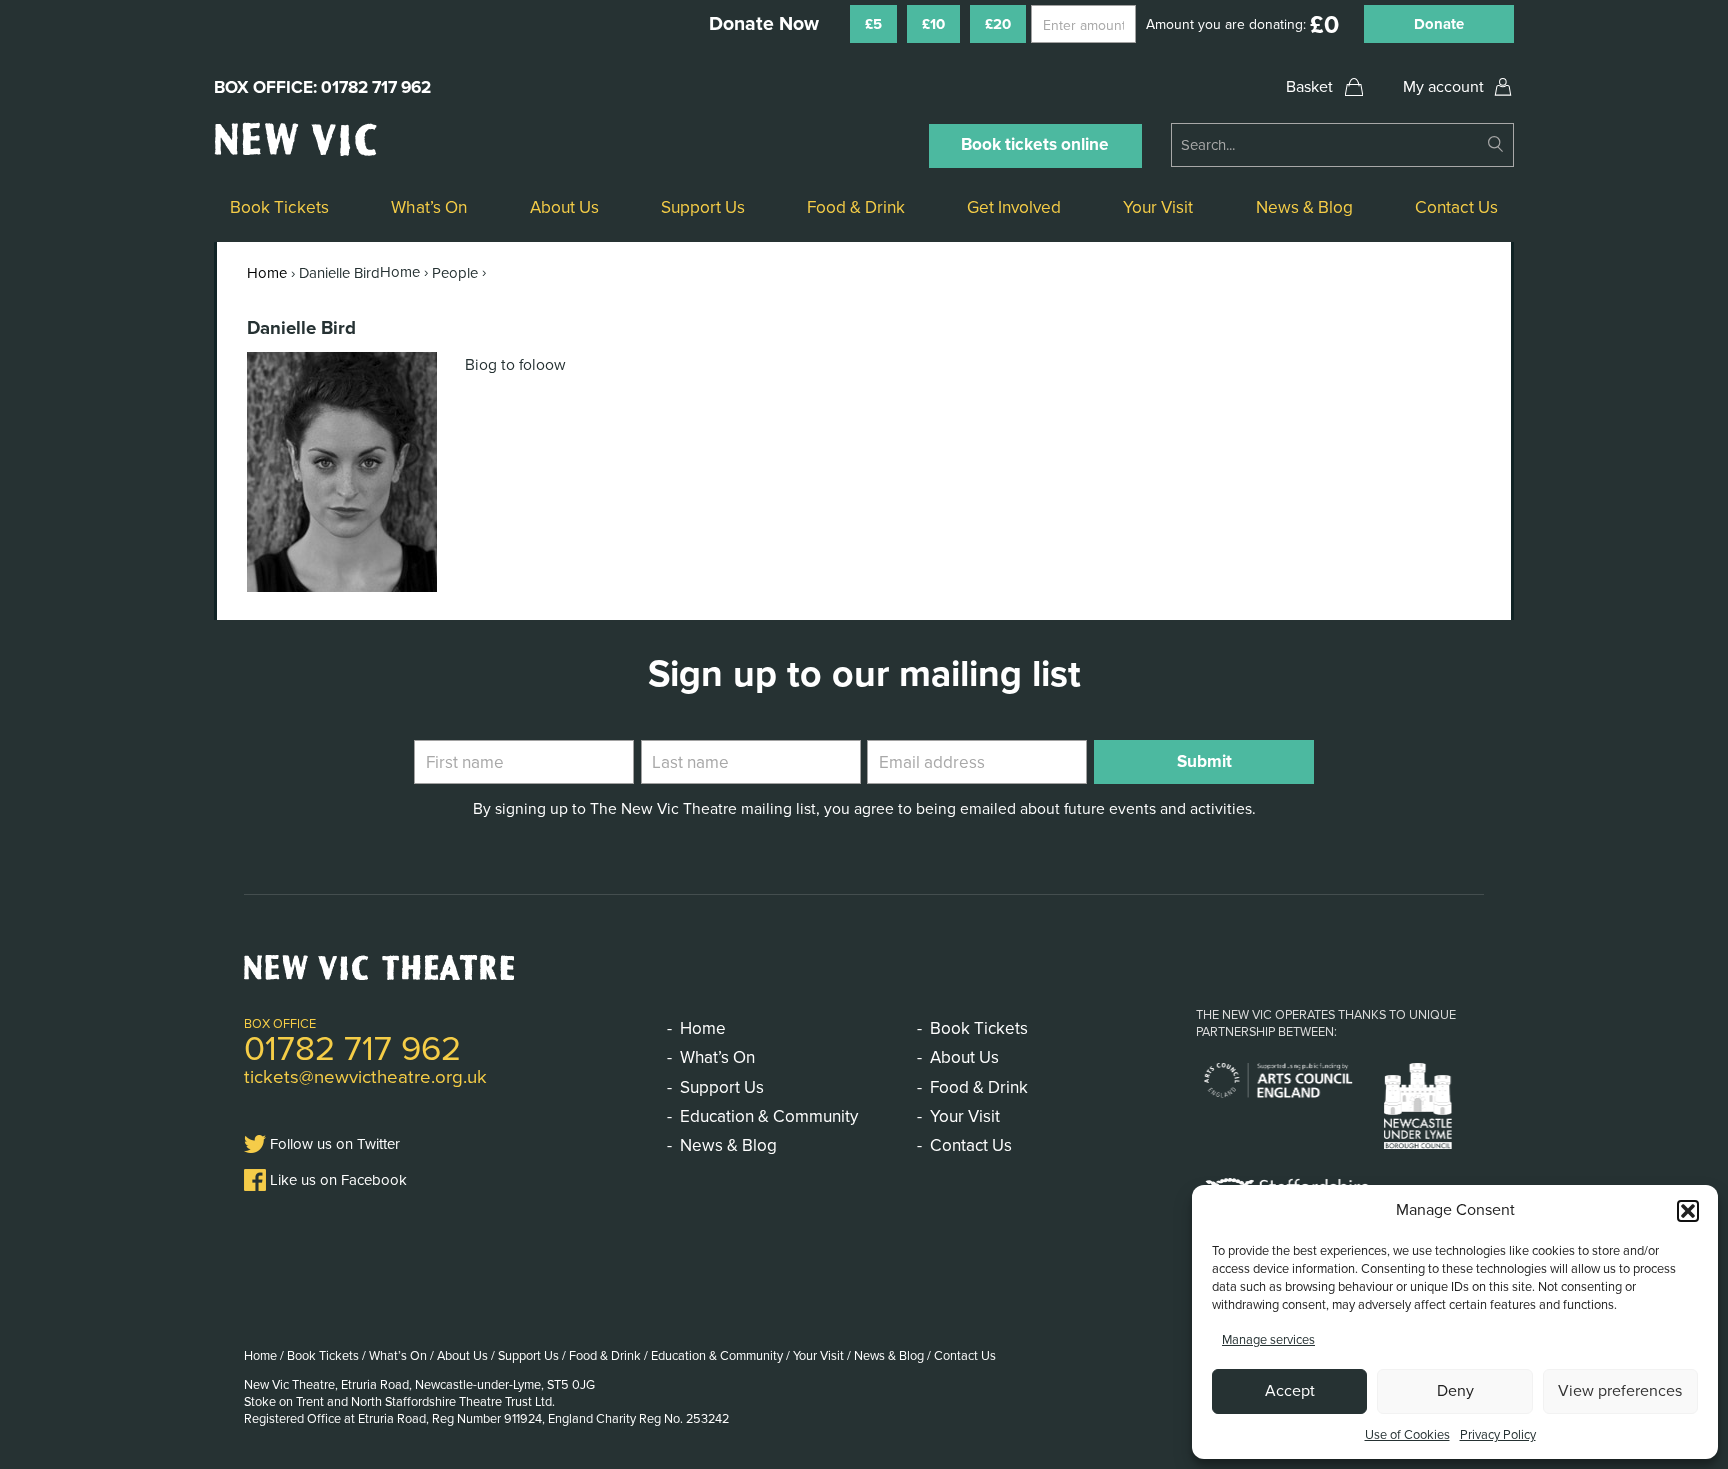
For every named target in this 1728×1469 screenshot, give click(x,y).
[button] (1688, 1211)
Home (267, 273)
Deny (1455, 1391)
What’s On (429, 207)
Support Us (703, 207)
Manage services (1268, 1340)
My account (1443, 87)
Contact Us (1456, 207)
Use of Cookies (1407, 1435)
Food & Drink (856, 207)
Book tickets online (1035, 144)
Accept (1290, 1391)
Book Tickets (279, 207)
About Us (564, 207)
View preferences (1620, 1391)
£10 (933, 24)
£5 (873, 24)
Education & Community (769, 1116)
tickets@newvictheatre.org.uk (365, 1077)
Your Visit (1158, 207)
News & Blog (1304, 207)
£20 (998, 24)
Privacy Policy (1498, 1435)
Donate (1439, 24)
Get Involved (1014, 207)
